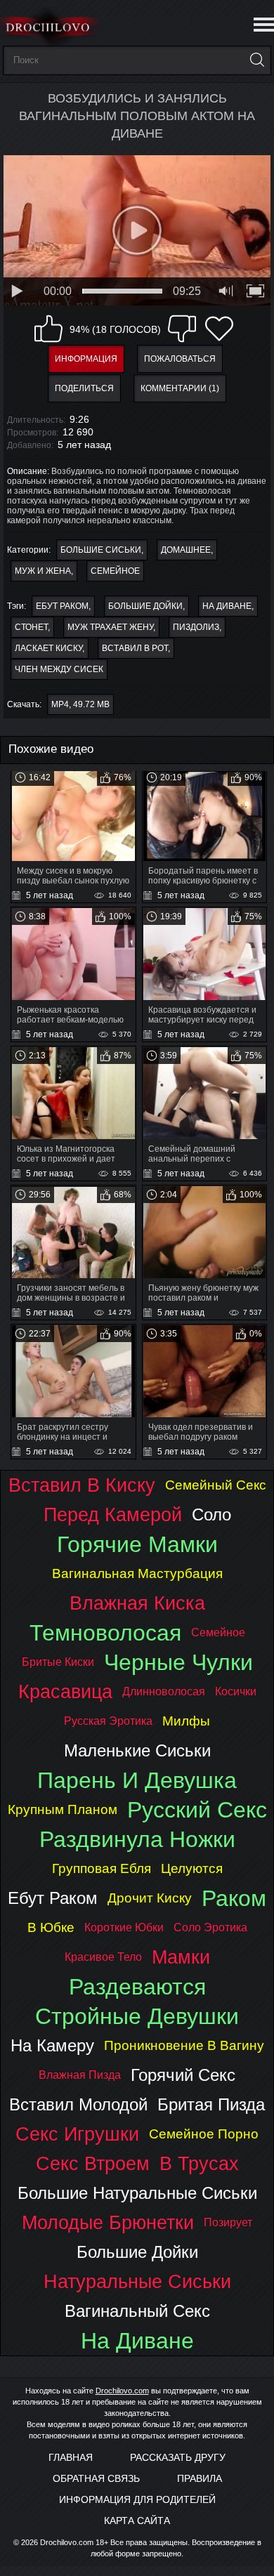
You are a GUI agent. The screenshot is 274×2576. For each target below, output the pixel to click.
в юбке (51, 1927)
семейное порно (204, 2134)
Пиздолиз (196, 627)
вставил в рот (135, 648)
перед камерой (113, 1514)
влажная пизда (80, 2075)
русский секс (197, 1810)
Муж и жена (43, 571)
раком (234, 1898)
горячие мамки (137, 1544)
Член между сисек (59, 669)
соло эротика (210, 1927)
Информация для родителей (137, 2499)
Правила (200, 2478)
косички (236, 1691)
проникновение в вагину (184, 2045)
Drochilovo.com (122, 2391)
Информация (86, 359)
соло (211, 1514)
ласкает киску (48, 648)
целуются (192, 1868)
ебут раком (62, 606)
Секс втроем (93, 2163)
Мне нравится (48, 329)
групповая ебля (102, 1868)
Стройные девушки (137, 2016)
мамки (181, 1957)
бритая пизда (211, 2104)
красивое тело (103, 1957)
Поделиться (84, 388)
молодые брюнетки (108, 2222)
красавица (65, 1691)
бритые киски (58, 1662)
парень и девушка (137, 1780)
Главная (71, 2457)
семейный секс (216, 1485)
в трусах (199, 2163)
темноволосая (105, 1633)
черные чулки (178, 1662)
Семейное (115, 571)
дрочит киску (150, 1898)
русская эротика (108, 1721)
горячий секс (183, 2075)
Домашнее (186, 550)
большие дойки (145, 606)
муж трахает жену (110, 627)
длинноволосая (164, 1691)
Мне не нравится (182, 329)
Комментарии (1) (180, 388)
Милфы (186, 1721)
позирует (228, 2222)
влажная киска (137, 1603)
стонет (31, 627)
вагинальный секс (137, 2311)
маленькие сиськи (137, 1750)
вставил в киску (82, 1485)
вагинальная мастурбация (137, 1573)
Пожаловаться (180, 359)
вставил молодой (78, 2104)
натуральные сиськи (137, 2281)
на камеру (52, 2045)
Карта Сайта (137, 2521)
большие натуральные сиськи (137, 2193)
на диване (227, 606)
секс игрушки (77, 2134)
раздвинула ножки (137, 1839)
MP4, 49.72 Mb (80, 704)
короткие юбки (124, 1927)
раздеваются (137, 1987)
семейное (218, 1632)
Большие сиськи (101, 550)
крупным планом (63, 1809)
